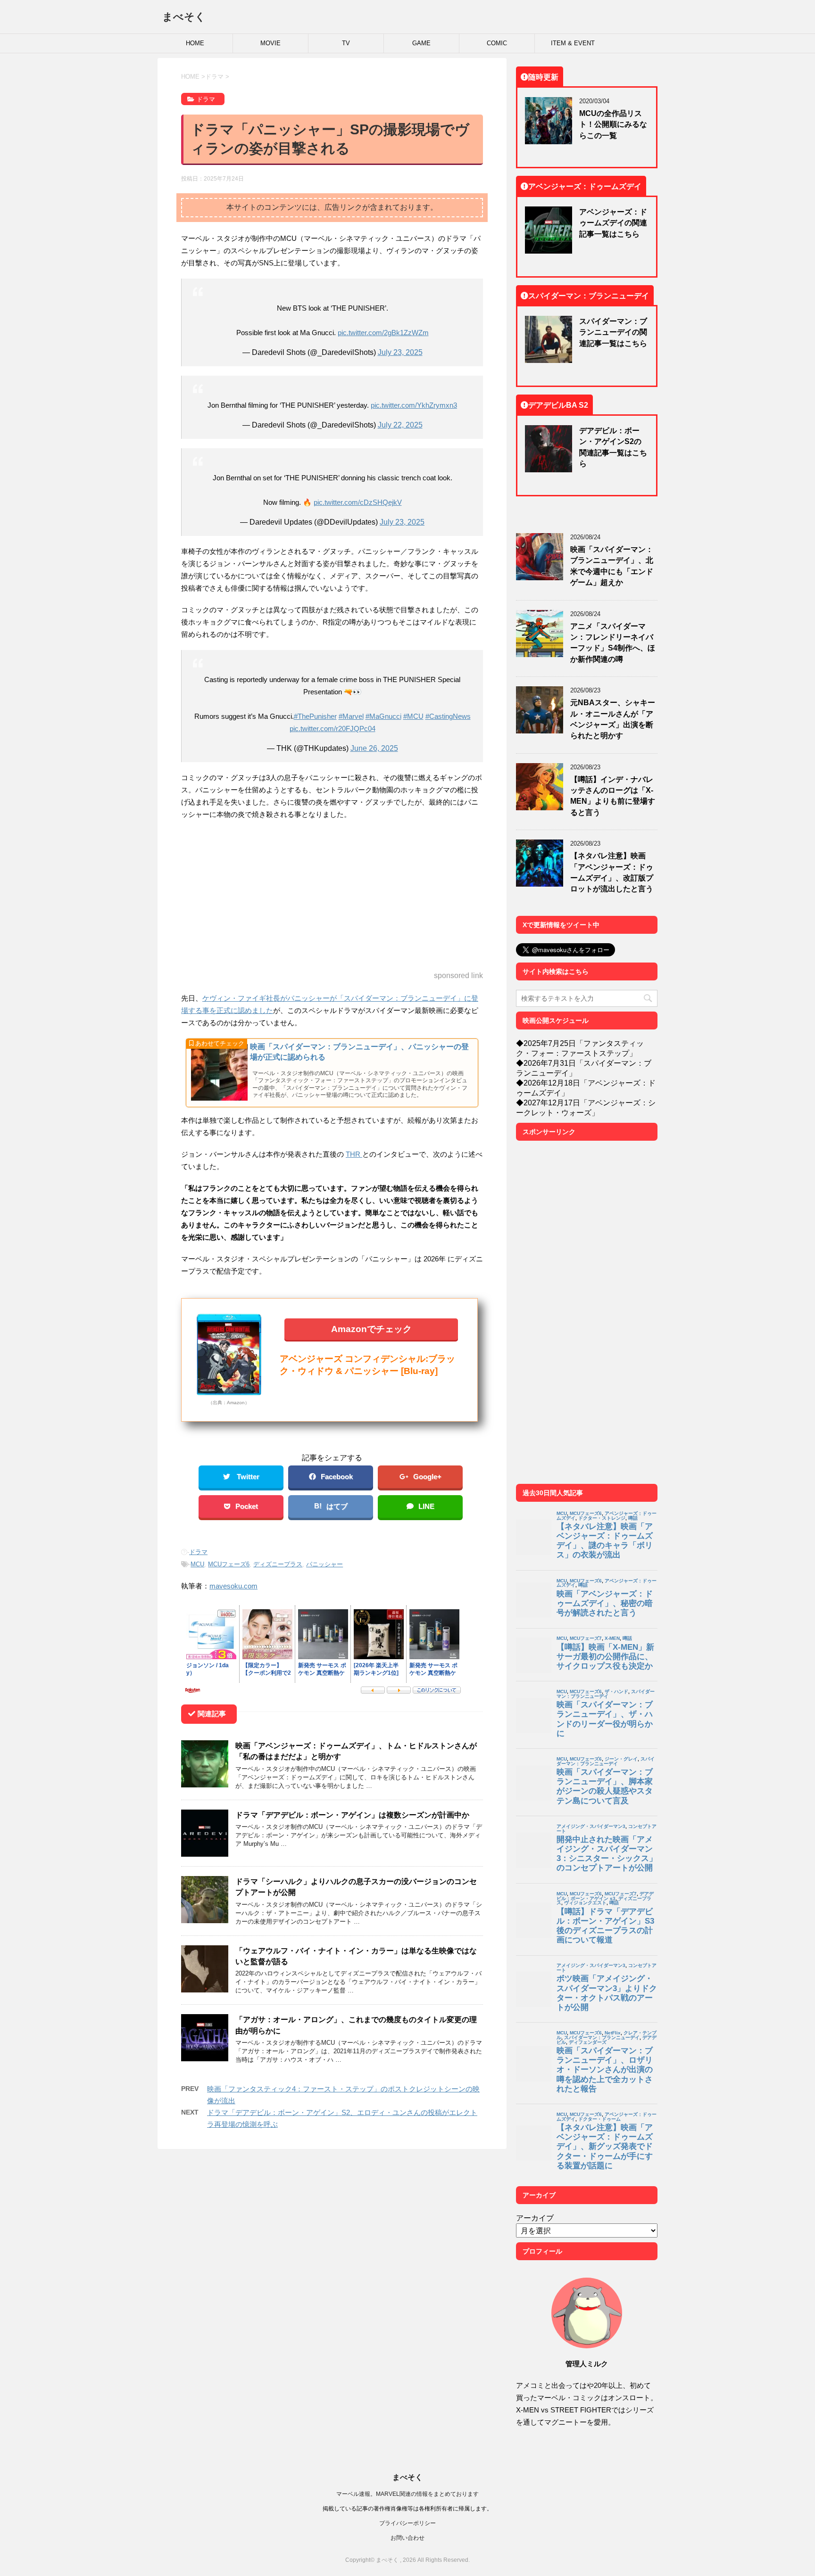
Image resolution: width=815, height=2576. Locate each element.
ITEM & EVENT (573, 43)
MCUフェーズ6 (229, 1564)
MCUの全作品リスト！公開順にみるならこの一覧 (613, 124)
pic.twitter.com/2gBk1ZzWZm (383, 333)
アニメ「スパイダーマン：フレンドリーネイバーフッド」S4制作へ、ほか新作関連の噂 (613, 642)
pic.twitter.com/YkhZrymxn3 (414, 405)
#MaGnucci (383, 716)
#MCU (413, 716)
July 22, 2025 (400, 425)
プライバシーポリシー (407, 2523)
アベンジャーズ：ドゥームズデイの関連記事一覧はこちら (613, 223)
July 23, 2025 (400, 352)
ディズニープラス (278, 1564)
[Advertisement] (332, 896)
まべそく (184, 16)
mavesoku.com (233, 1586)
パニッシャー (324, 1564)
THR (354, 1154)
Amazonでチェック (371, 1329)
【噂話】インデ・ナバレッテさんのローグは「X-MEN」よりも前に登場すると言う (613, 796)
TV (346, 43)
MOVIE (270, 43)
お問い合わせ (407, 2538)
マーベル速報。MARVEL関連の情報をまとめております (407, 2494)
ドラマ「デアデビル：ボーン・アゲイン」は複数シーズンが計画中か (352, 1815)
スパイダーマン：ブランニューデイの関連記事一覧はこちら (613, 332)
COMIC (497, 43)
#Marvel (351, 716)
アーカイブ (535, 2218)
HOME (195, 43)
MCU (197, 1564)
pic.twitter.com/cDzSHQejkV (358, 502)
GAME (421, 43)
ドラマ (198, 1552)
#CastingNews (448, 716)
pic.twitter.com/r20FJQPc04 (333, 728)
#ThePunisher (315, 716)
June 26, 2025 (374, 748)
